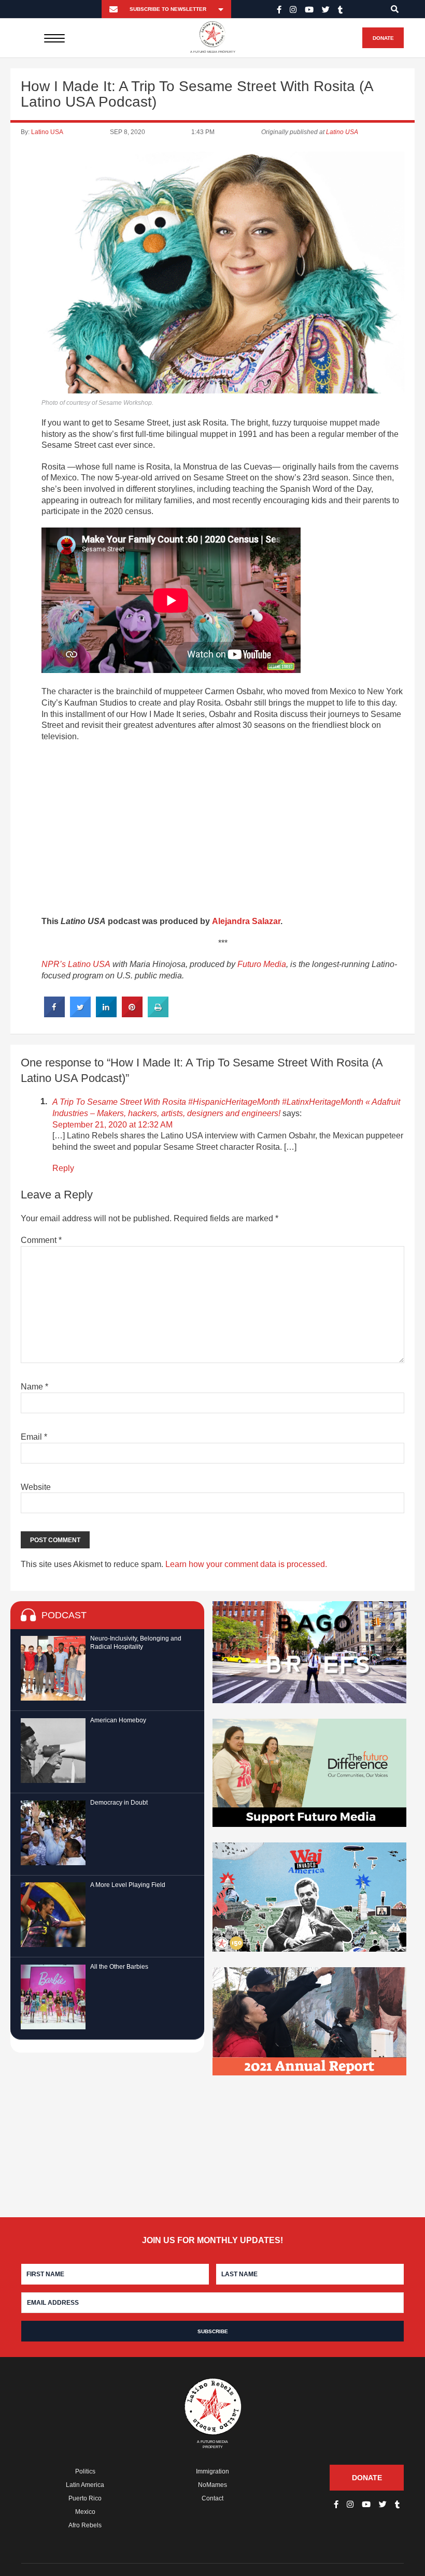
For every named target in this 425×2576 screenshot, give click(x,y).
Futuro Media (262, 964)
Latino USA (47, 132)
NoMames (212, 2485)
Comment (41, 1240)
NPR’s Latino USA (76, 964)
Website (36, 1487)
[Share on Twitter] (80, 1014)
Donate (383, 38)
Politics (85, 2471)
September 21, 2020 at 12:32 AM (112, 1125)
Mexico (85, 2512)
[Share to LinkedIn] (106, 1014)
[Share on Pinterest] (132, 1014)
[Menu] (55, 38)
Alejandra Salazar (246, 921)
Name (34, 1387)
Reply (63, 1168)
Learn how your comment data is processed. (246, 1564)
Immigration (212, 2471)
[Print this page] (158, 1014)
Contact (212, 2498)
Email (34, 1437)
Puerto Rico (85, 2498)
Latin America (85, 2485)
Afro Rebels (85, 2525)
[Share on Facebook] (54, 1014)
